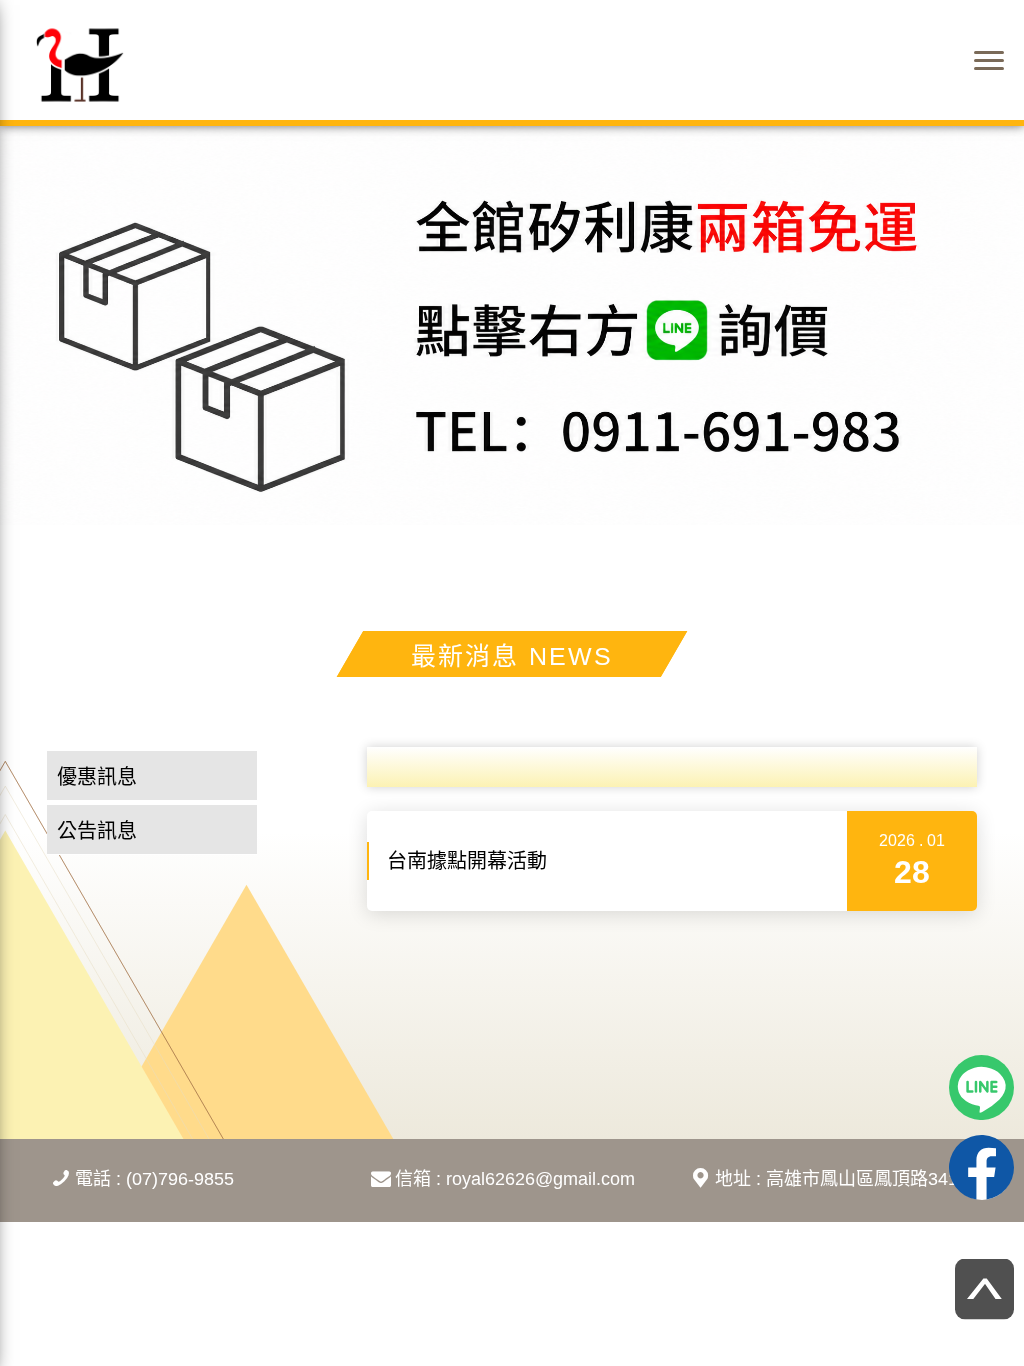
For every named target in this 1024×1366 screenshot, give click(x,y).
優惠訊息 (97, 777)
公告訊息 (97, 831)
